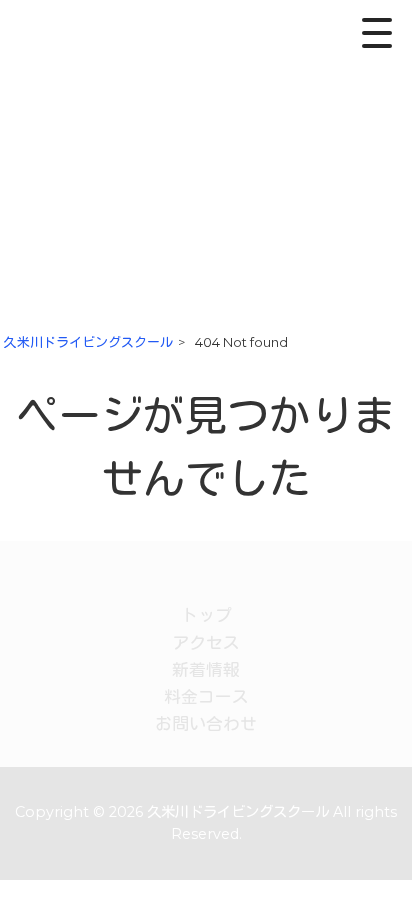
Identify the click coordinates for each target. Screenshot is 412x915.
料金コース (206, 697)
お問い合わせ (206, 724)
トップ (206, 615)
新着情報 (206, 670)
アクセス (206, 643)
